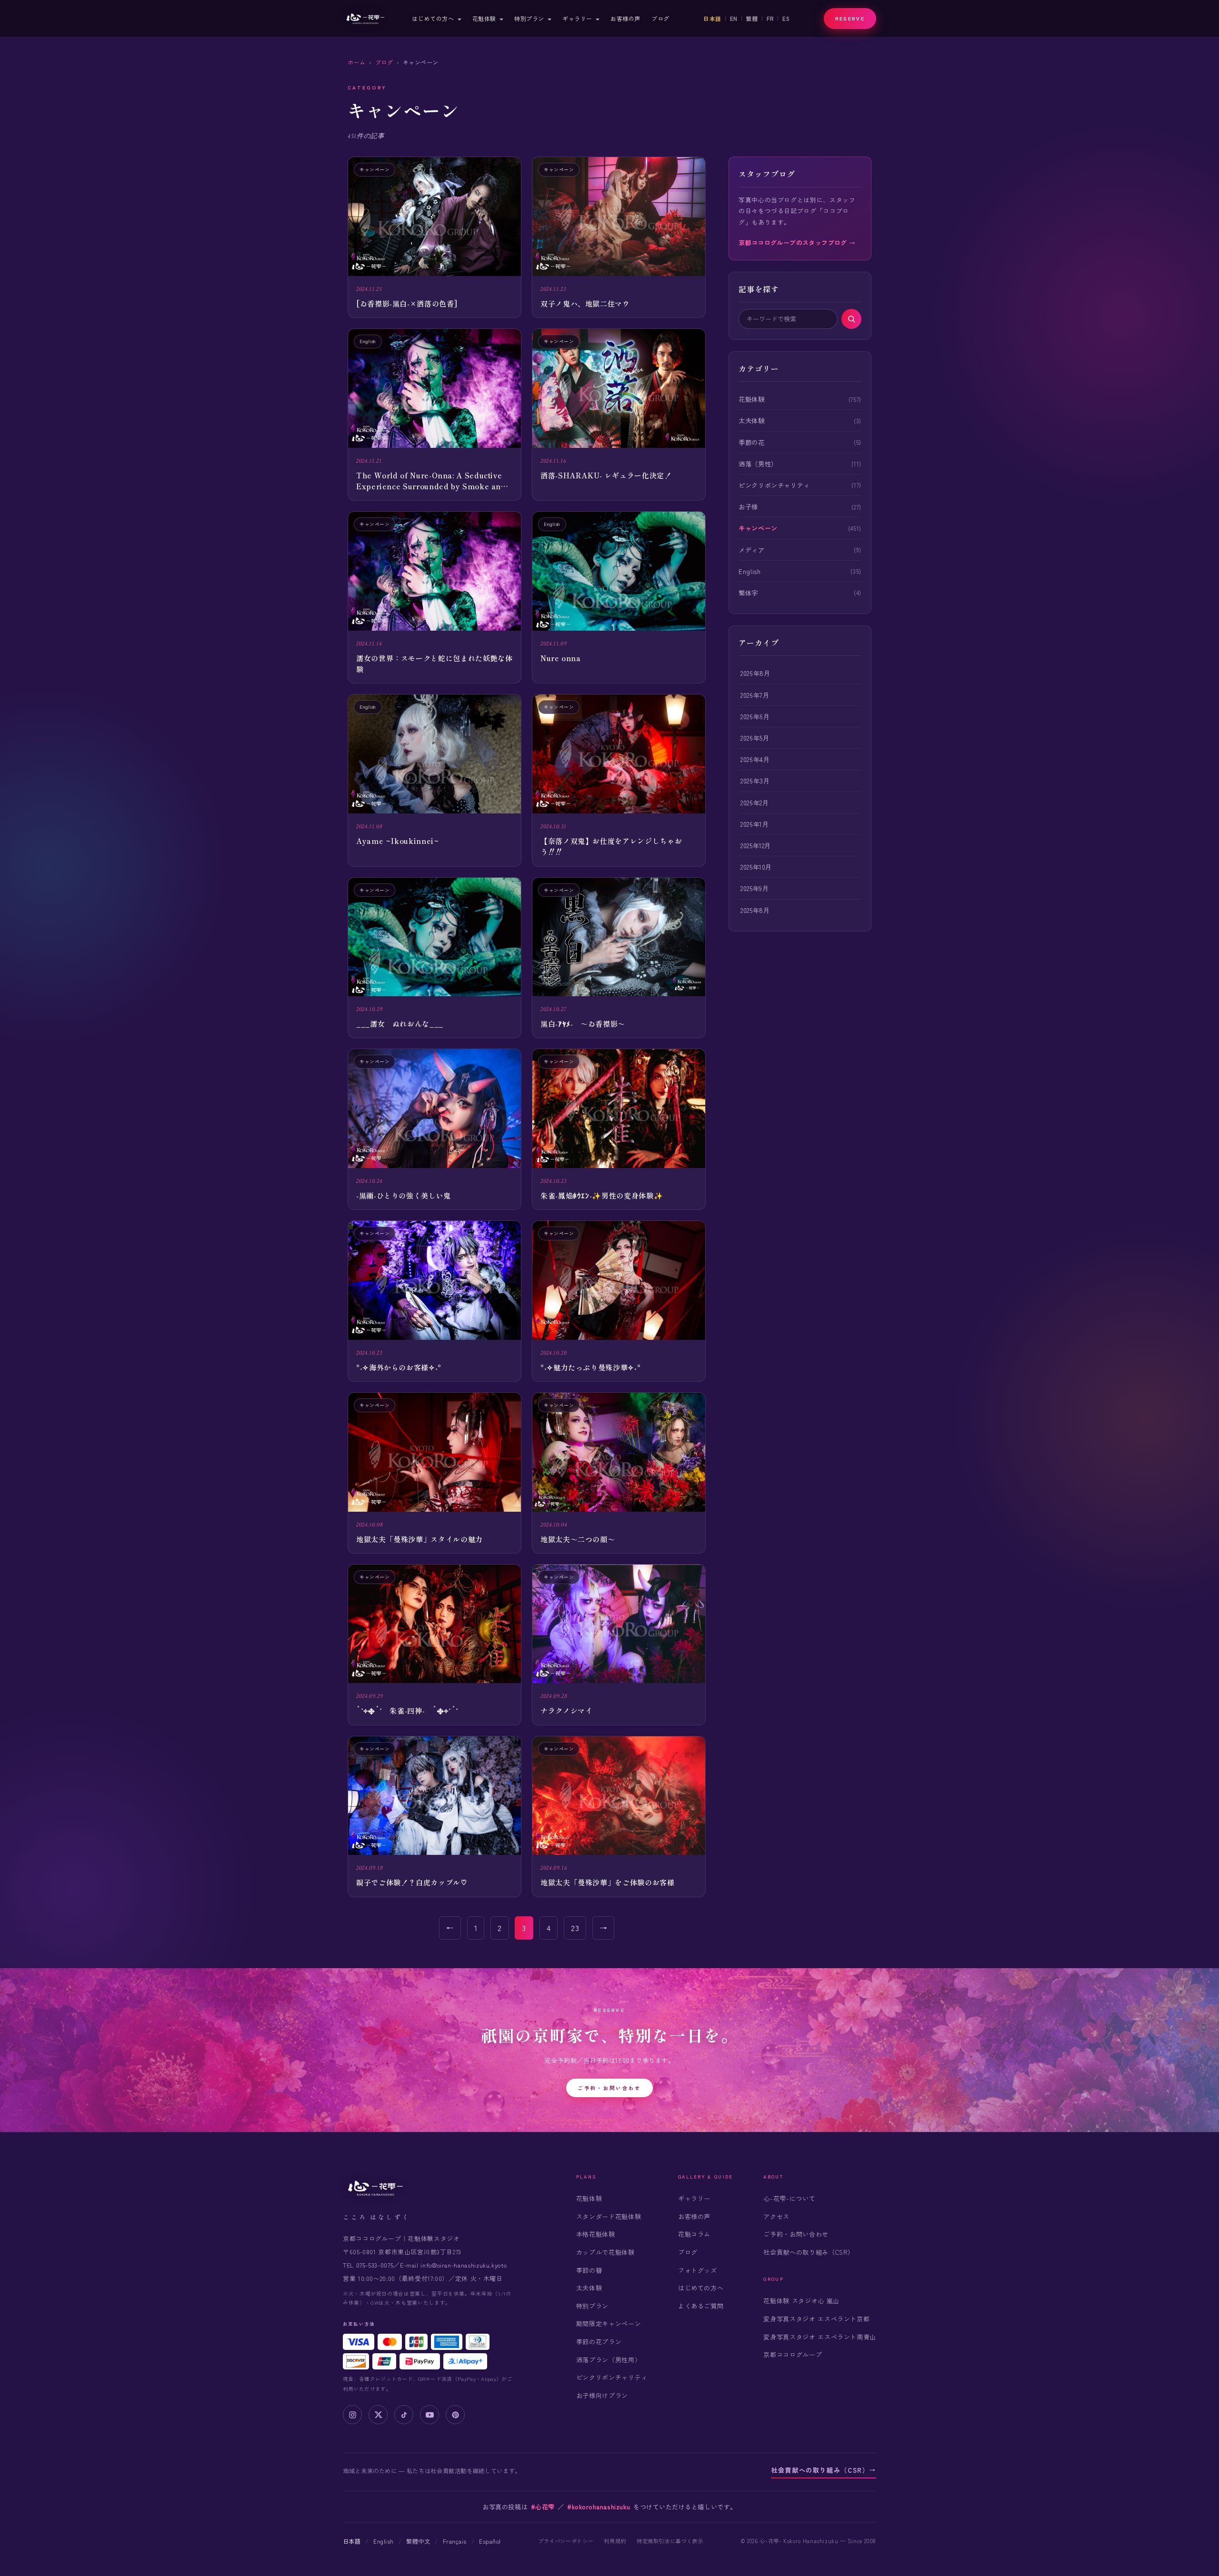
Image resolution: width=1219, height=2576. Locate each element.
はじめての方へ (433, 18)
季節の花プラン (599, 2342)
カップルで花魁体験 (605, 2252)
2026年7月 (755, 695)
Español (490, 2541)
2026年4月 (755, 759)
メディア (752, 550)
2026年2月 (754, 803)
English (749, 571)
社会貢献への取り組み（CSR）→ (824, 2470)
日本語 (712, 19)
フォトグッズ (698, 2270)
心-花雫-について (789, 2198)
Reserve (850, 18)
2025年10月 (756, 867)
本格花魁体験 (596, 2234)
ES (786, 19)
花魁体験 (484, 18)
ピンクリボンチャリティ (774, 485)
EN (734, 19)
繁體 (752, 19)
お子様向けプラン (602, 2395)
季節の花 (752, 442)
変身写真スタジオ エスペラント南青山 (820, 2337)
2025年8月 (755, 910)
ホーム (356, 62)
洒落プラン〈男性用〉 (609, 2360)
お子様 (748, 506)
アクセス (776, 2216)
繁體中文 (418, 2541)
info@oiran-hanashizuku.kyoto (464, 2265)
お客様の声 (625, 18)
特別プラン (529, 18)
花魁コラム (694, 2234)
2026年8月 (755, 673)
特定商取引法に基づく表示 (670, 2541)
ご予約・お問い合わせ (609, 2088)
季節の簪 (589, 2270)
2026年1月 (754, 824)
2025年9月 (754, 888)
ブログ (660, 18)
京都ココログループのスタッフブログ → (797, 243)
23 (575, 1928)
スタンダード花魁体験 (609, 2216)
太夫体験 (752, 420)
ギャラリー (577, 18)
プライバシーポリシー (566, 2541)
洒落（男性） (758, 464)
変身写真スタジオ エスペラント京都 (816, 2319)
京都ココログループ (793, 2354)
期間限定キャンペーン (609, 2323)
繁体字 (748, 593)
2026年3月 (755, 781)
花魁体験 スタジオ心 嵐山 (801, 2301)
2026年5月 (755, 738)
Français (455, 2541)
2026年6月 (755, 716)
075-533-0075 (375, 2265)
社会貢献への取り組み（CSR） (809, 2252)
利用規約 (615, 2541)
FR (770, 19)
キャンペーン (758, 528)
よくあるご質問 (701, 2306)
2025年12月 (756, 845)
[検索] (851, 319)
